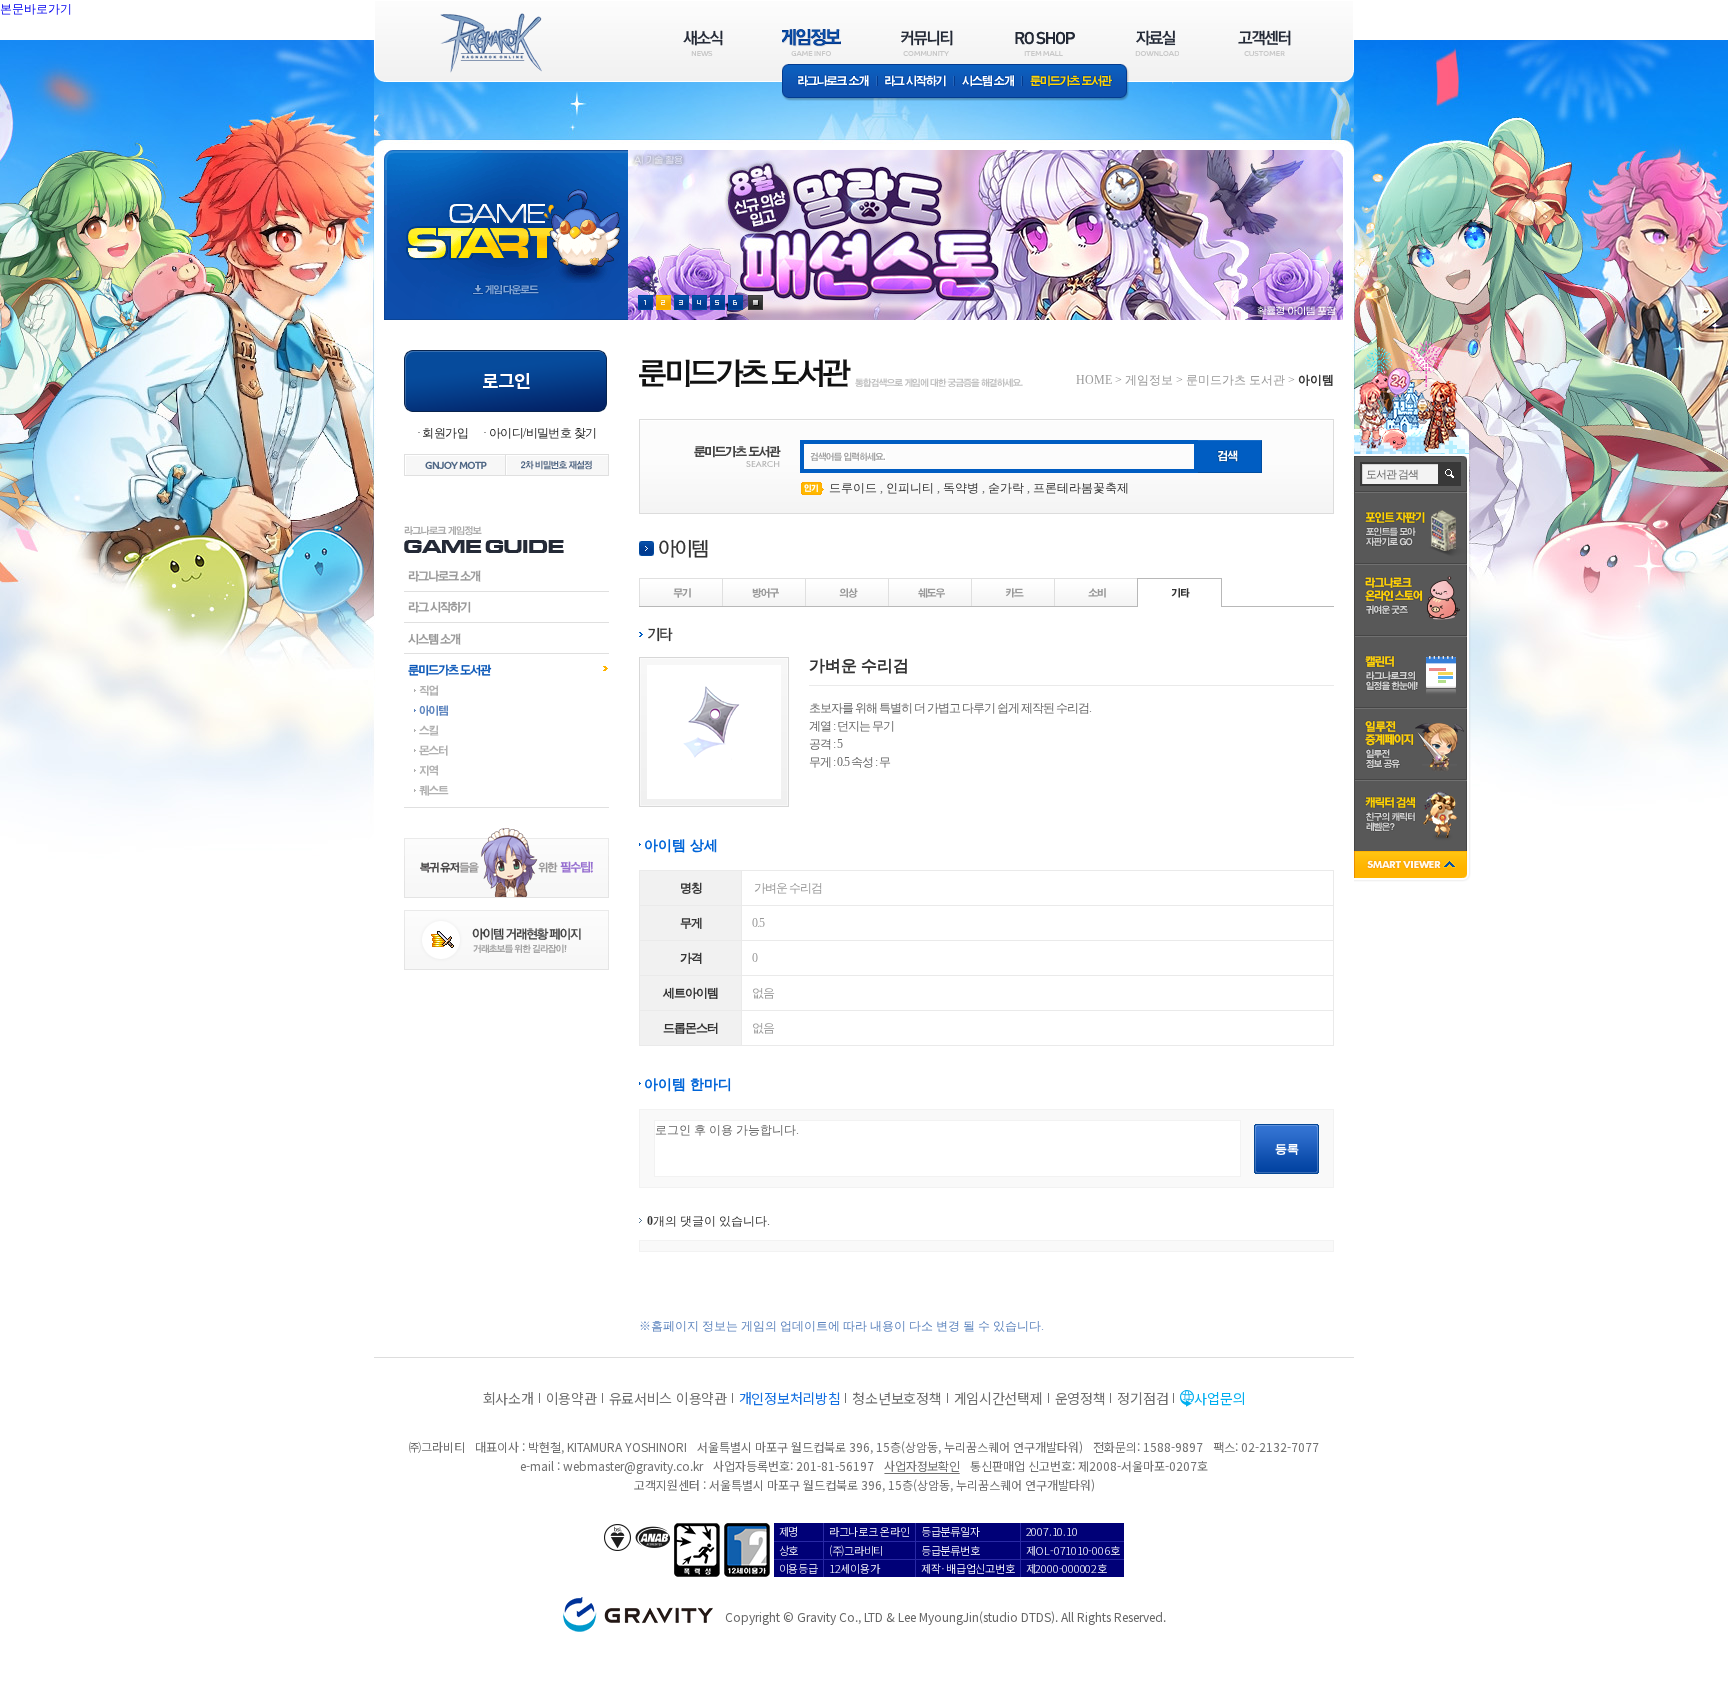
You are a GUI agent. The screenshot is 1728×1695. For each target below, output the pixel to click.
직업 (506, 690)
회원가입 (445, 433)
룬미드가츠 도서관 (1075, 82)
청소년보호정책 (896, 1398)
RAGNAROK (490, 43)
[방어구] (765, 592)
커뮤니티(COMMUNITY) (927, 42)
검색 (1450, 474)
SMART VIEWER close (1412, 866)
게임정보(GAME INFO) (811, 42)
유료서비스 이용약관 (668, 1398)
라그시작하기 (506, 607)
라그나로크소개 (829, 82)
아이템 (506, 710)
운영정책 (1080, 1398)
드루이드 (853, 488)
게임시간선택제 (998, 1398)
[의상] (848, 592)
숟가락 (1006, 488)
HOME (1094, 380)
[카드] (1014, 592)
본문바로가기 (80, 54)
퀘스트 (506, 790)
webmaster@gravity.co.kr (633, 1465)
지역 (506, 770)
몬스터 (506, 750)
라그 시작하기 (915, 82)
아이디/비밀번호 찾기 (542, 433)
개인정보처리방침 (790, 1398)
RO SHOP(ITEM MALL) (1045, 42)
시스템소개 (988, 82)
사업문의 (1219, 1398)
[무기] (682, 592)
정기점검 (1142, 1398)
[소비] (1097, 592)
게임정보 (1149, 380)
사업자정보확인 (921, 1465)
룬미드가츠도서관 (506, 669)
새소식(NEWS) (703, 42)
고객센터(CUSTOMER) (1264, 42)
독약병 (961, 488)
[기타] (1180, 592)
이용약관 (571, 1398)
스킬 (506, 730)
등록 (1287, 1149)
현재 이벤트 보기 (755, 302)
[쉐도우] (931, 592)
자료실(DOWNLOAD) (1156, 42)
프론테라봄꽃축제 (1081, 488)
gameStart (506, 216)
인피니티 (910, 488)
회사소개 (508, 1398)
